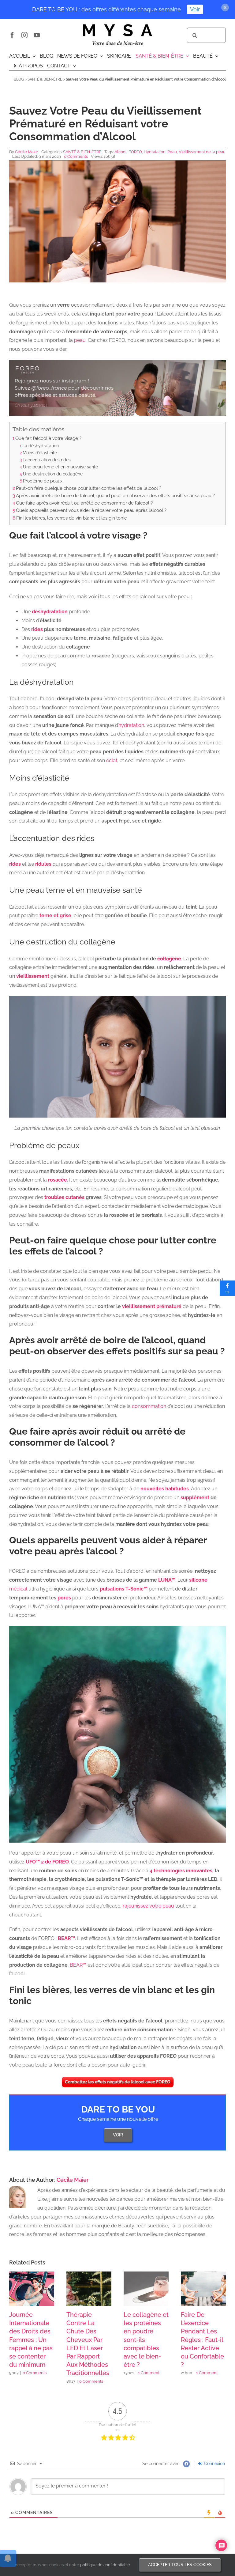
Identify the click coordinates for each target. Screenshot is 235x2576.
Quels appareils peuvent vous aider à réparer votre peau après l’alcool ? (91, 510)
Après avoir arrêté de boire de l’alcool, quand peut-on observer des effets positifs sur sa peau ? (115, 496)
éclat (111, 760)
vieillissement (33, 976)
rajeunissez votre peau (148, 1906)
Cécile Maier (27, 152)
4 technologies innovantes (181, 1871)
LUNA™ (167, 1580)
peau (79, 340)
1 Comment (149, 2373)
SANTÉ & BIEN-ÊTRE (45, 79)
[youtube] (37, 35)
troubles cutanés (64, 1197)
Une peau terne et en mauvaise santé (60, 467)
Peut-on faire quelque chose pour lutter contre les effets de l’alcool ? (89, 488)
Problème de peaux (43, 481)
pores (64, 1598)
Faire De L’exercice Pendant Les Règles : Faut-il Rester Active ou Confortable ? (202, 2340)
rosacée (58, 1180)
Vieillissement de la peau (202, 152)
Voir (195, 9)
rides (37, 629)
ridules (43, 864)
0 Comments (76, 156)
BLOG (19, 79)
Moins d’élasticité (40, 453)
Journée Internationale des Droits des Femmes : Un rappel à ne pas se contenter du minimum (31, 2340)
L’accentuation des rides (47, 460)
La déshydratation (41, 446)
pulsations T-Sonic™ (124, 1589)
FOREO (135, 152)
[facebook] (12, 35)
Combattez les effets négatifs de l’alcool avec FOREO (118, 2082)
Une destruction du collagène (53, 474)
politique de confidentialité (105, 2565)
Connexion (214, 2464)
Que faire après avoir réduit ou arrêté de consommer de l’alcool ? (84, 503)
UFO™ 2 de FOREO (47, 1862)
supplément (195, 1498)
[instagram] (24, 35)
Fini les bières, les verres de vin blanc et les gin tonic (71, 518)
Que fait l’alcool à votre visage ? (48, 438)
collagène (169, 959)
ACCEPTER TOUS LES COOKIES (180, 2565)
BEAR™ (66, 1938)
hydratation (131, 725)
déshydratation (50, 612)
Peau (172, 152)
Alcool (121, 152)
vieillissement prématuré (152, 1306)
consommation (149, 1406)
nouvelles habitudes (165, 1489)
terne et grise (55, 915)
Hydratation (155, 152)
